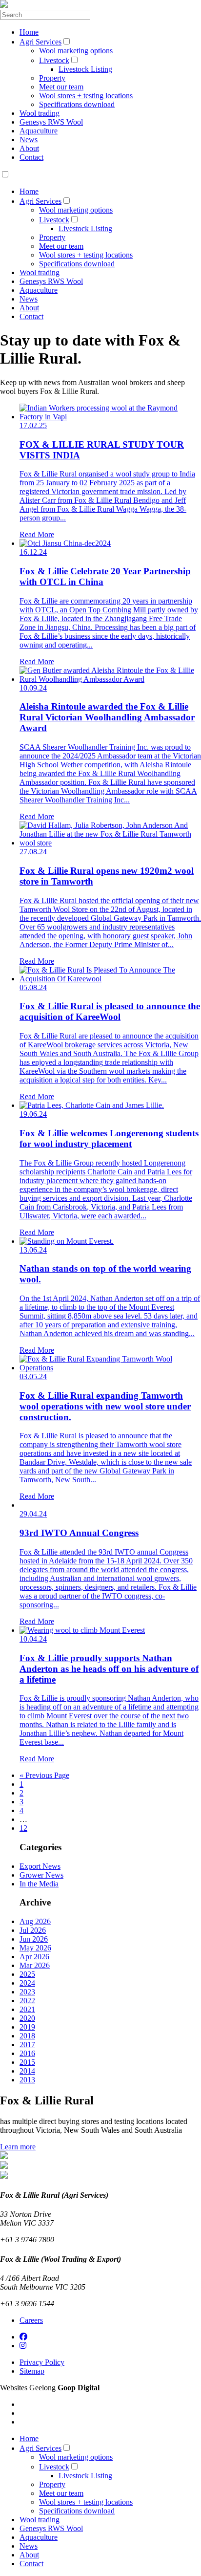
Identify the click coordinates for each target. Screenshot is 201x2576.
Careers (31, 2320)
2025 (27, 1974)
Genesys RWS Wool (51, 122)
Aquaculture (39, 131)
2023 (27, 1992)
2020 (27, 2018)
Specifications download (77, 104)
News (29, 140)
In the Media (39, 1884)
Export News (40, 1866)
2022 (27, 2001)
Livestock (54, 60)
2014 (27, 2071)
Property (52, 78)
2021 (27, 2009)
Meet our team (61, 87)
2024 (27, 1983)
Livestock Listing (85, 69)
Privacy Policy (42, 2362)
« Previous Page (44, 1775)
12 (23, 1828)
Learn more (18, 2147)
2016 (27, 2053)
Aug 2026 (35, 1921)
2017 (27, 2045)
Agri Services (40, 42)
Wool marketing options (76, 51)
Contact (31, 157)
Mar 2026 (35, 1965)
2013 (27, 2080)
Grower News (41, 1875)
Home (29, 32)
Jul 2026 (33, 1930)
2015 (27, 2062)
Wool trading (40, 113)
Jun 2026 (34, 1939)
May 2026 (35, 1948)
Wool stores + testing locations (86, 96)
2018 (27, 2036)
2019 (27, 2027)
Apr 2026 (34, 1957)
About (29, 148)
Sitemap (32, 2371)
